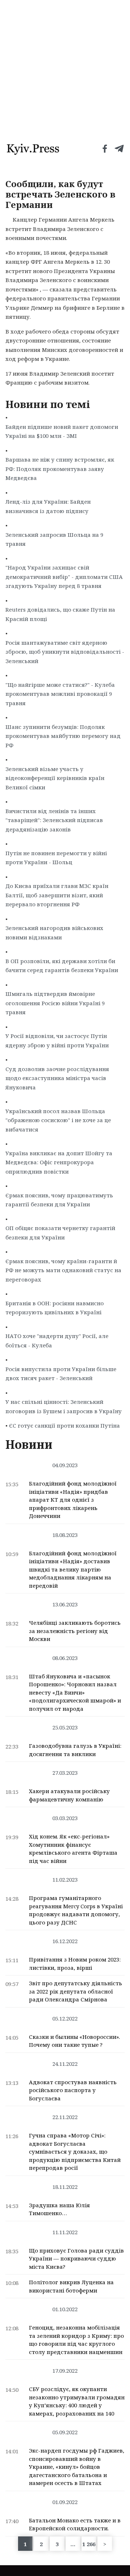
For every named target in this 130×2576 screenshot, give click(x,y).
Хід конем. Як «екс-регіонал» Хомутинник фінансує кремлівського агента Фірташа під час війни (73, 1849)
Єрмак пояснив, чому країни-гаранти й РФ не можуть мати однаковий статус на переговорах (63, 1270)
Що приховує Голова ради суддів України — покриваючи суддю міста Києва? (76, 2258)
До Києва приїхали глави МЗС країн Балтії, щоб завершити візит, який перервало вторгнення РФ (57, 895)
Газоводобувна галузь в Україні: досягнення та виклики (75, 1750)
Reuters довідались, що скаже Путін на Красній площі (60, 614)
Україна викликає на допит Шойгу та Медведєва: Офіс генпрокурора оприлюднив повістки (59, 1162)
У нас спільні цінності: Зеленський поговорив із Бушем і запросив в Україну (64, 1406)
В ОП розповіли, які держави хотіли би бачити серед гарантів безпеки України (62, 966)
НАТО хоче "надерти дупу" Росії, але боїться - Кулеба (57, 1341)
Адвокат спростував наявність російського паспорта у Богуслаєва (73, 2090)
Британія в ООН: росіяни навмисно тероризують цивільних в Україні (55, 1308)
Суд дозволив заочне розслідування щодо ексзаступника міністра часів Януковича (57, 1078)
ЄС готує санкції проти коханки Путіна (64, 1425)
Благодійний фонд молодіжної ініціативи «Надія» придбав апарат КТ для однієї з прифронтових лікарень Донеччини (73, 1500)
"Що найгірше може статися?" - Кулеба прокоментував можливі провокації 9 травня (60, 694)
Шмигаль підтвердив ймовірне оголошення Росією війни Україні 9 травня (55, 1003)
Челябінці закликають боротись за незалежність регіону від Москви (75, 1631)
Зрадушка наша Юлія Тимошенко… (59, 2209)
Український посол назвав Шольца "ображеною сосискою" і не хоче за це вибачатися (58, 1120)
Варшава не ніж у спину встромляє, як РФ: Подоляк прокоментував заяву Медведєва (60, 469)
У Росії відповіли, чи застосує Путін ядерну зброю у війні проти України (57, 1040)
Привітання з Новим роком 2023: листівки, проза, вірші (75, 1963)
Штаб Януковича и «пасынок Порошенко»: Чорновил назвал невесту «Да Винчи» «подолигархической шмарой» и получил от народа (75, 1692)
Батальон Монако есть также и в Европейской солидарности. (75, 2524)
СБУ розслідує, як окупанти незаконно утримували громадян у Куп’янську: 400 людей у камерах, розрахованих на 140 (77, 2401)
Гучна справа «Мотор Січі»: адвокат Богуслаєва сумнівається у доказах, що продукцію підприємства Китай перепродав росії (75, 2151)
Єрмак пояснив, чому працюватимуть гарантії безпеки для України (59, 1200)
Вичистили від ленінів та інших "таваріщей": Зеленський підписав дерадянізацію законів (54, 820)
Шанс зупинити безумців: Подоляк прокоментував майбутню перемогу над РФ (63, 736)
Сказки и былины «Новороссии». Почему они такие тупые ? (74, 2041)
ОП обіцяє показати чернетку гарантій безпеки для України (60, 1233)
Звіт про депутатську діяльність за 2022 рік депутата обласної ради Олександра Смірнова (75, 1991)
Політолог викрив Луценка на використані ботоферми (71, 2286)
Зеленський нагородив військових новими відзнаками (54, 933)
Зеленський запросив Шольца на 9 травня (54, 539)
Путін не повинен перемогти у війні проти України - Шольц (56, 858)
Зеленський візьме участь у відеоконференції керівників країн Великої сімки (55, 778)
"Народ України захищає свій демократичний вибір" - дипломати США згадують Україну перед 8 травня (64, 577)
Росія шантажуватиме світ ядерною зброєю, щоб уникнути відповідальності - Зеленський (65, 652)
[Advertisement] (65, 68)
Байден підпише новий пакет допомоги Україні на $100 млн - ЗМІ (62, 431)
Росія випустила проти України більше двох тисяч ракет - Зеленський (61, 1374)
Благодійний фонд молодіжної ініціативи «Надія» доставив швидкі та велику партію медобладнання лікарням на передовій (73, 1569)
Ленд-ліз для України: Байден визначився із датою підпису (48, 506)
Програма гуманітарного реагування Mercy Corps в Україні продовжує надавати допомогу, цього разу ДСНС (76, 1910)
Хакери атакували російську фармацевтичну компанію (69, 1795)
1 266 (89, 2544)
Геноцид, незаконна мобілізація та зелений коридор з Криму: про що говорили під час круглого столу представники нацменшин (76, 2340)
